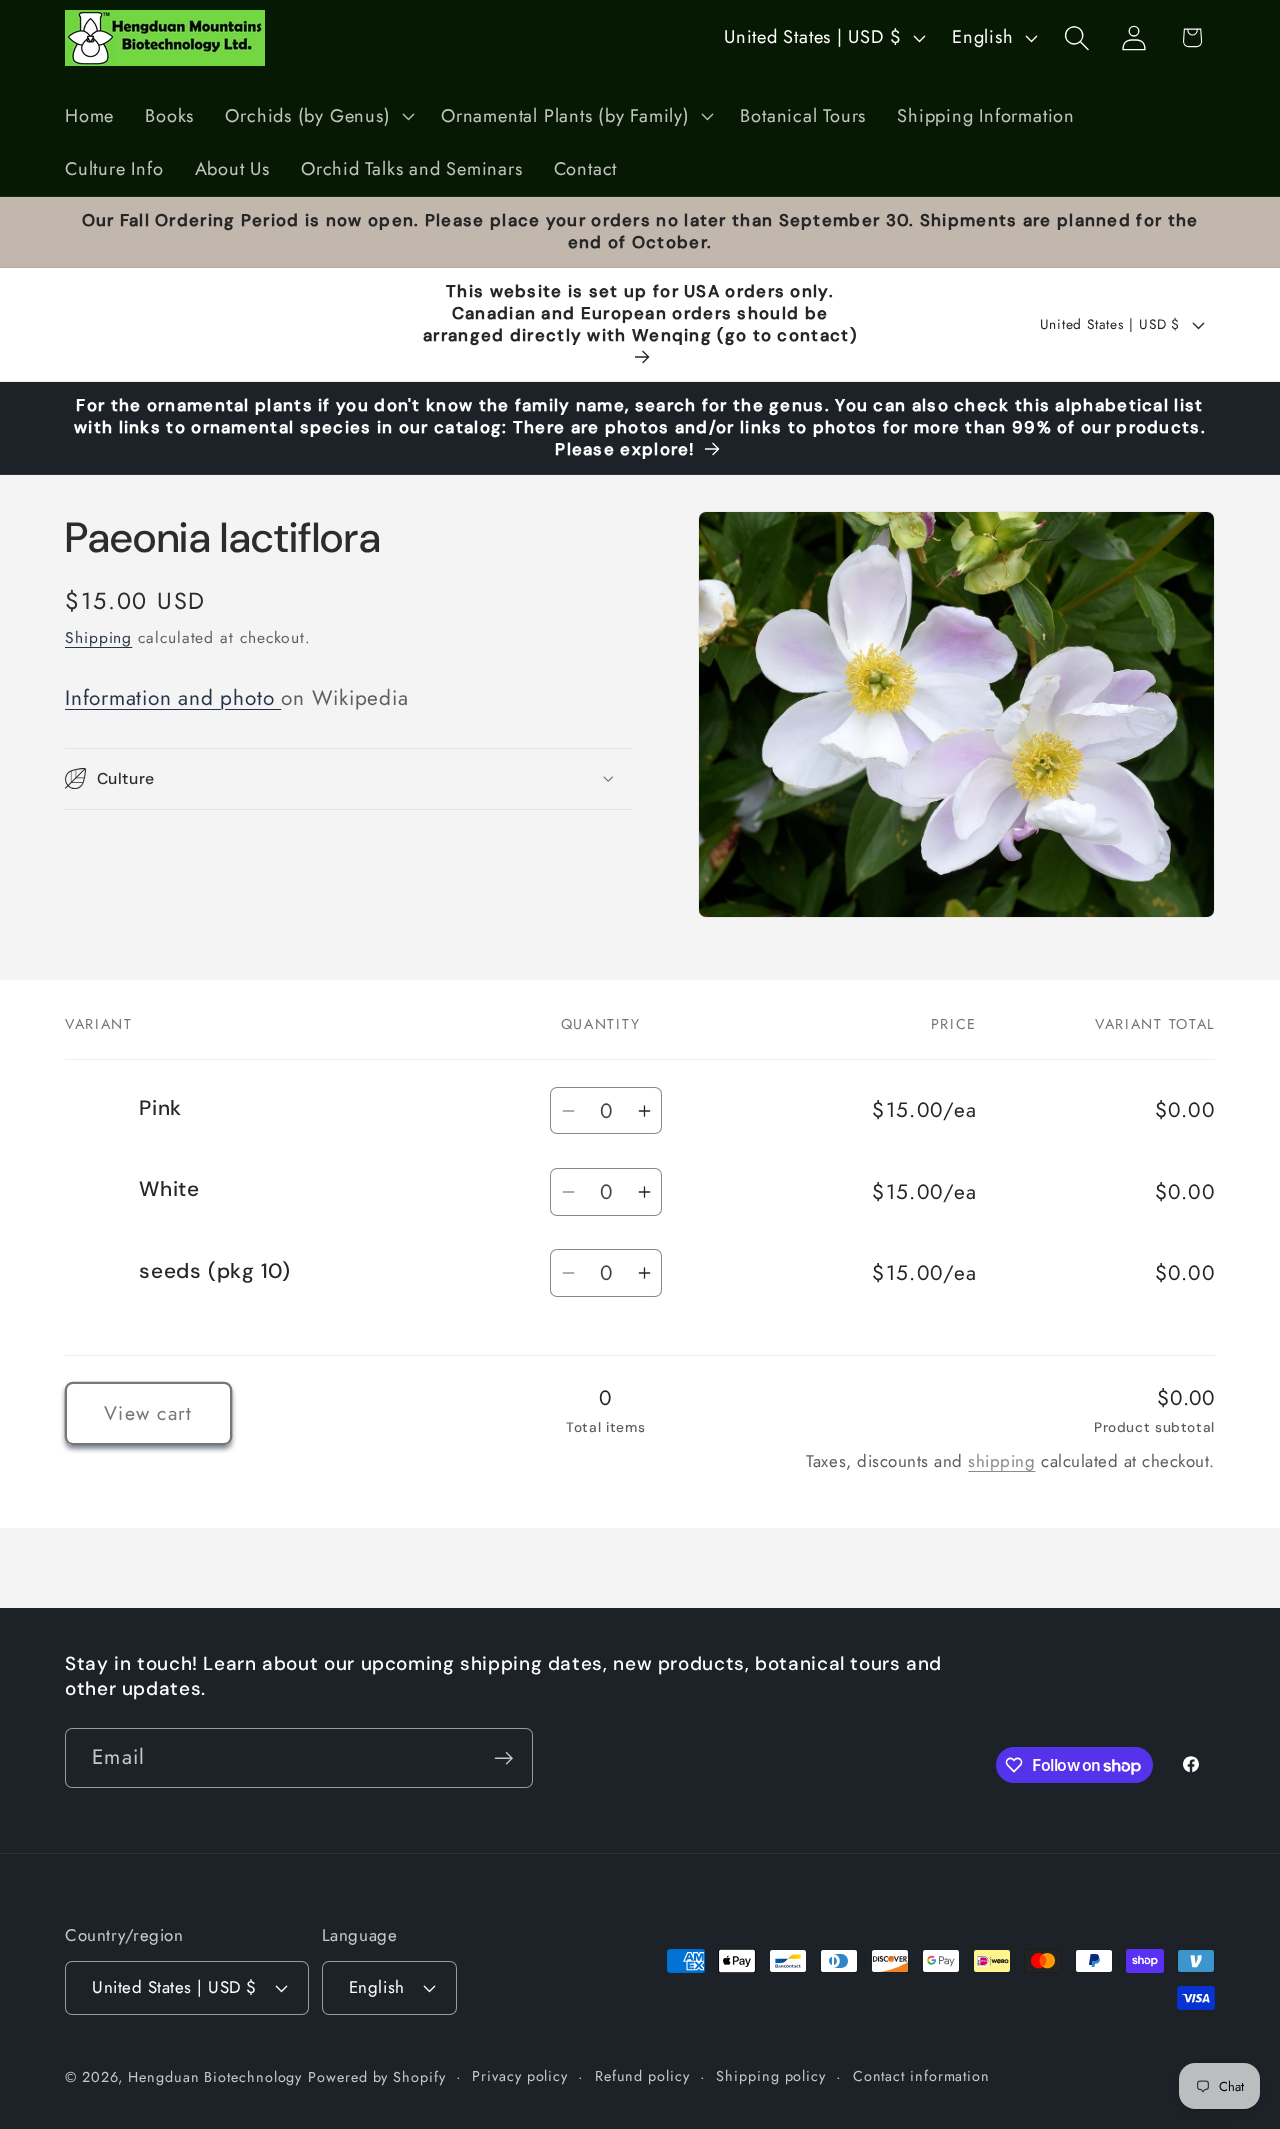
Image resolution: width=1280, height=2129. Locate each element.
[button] (318, 116)
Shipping (98, 636)
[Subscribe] (503, 1758)
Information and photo (173, 698)
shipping (1001, 1461)
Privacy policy (520, 2076)
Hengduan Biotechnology (215, 2077)
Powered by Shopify (376, 2077)
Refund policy (642, 2076)
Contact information (921, 2076)
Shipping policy (771, 2076)
